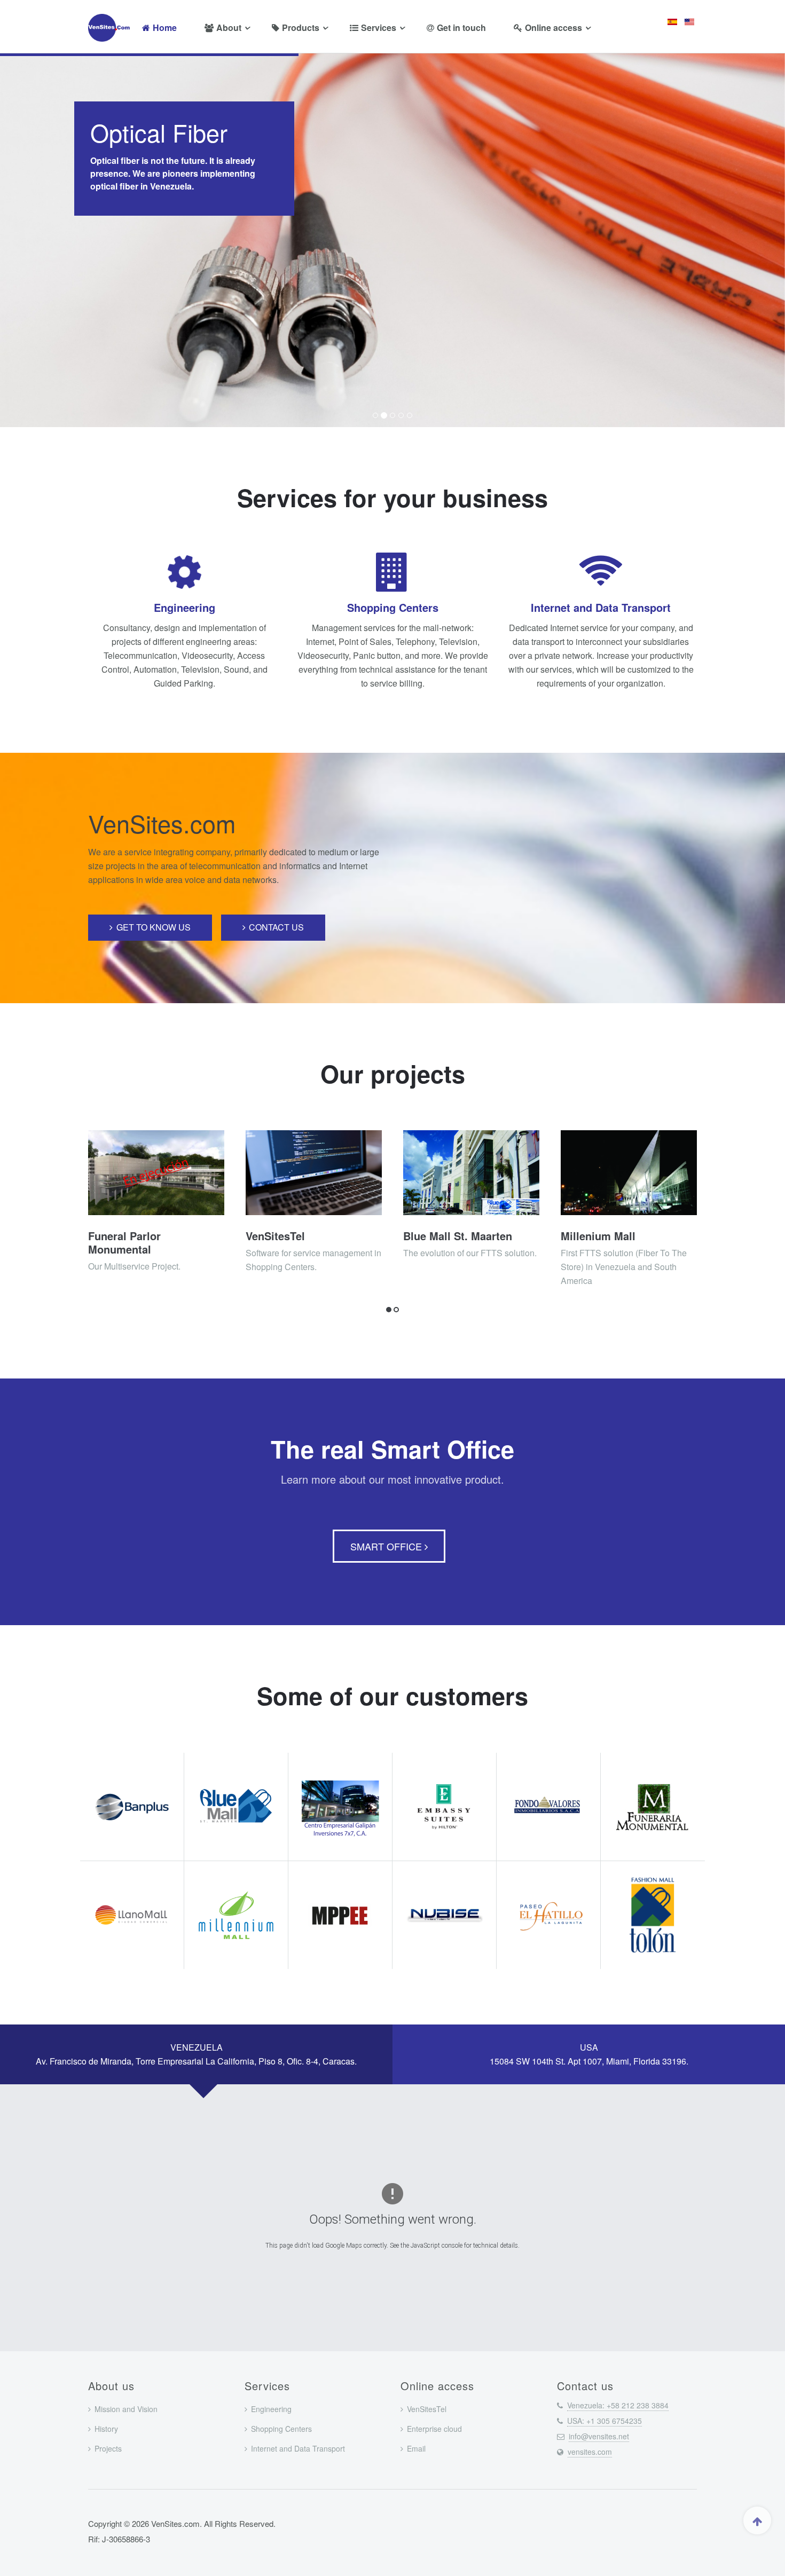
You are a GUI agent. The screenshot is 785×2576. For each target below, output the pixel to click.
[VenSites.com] (111, 28)
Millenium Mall (598, 1236)
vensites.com (590, 2452)
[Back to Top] (757, 2520)
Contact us (276, 927)
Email (416, 2448)
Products (301, 27)
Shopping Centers (393, 607)
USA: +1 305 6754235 (605, 2421)
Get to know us (154, 927)
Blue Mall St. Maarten (458, 1236)
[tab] (196, 2054)
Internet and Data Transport (601, 607)
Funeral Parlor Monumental (124, 1242)
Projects (108, 2448)
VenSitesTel (275, 1236)
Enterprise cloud (434, 2429)
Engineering (185, 607)
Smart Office (387, 1546)
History (106, 2429)
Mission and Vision (126, 2409)
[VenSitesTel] (314, 1173)
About (229, 27)
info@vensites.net (599, 2436)
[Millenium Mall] (629, 1173)
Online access (554, 27)
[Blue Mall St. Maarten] (471, 1173)
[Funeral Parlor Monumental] (156, 1173)
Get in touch (461, 27)
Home (165, 27)
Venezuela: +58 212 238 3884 (618, 2405)
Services (379, 27)
